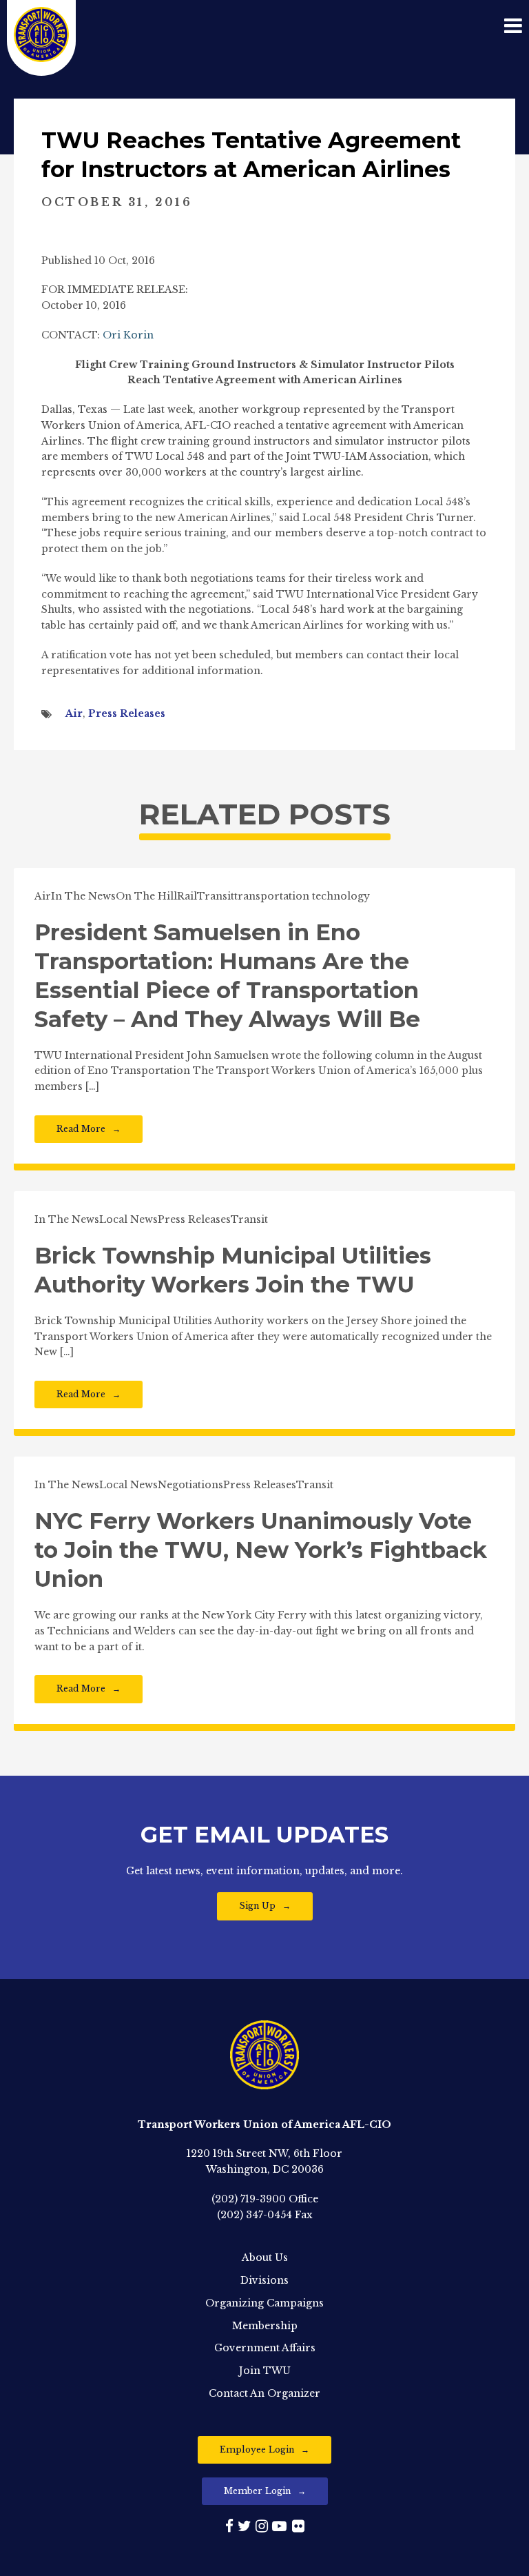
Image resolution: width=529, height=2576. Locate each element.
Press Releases (127, 713)
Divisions (264, 2280)
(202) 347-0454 (255, 2215)
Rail (187, 896)
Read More (81, 1129)
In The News (83, 896)
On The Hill (146, 896)
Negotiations (190, 1485)
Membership (265, 2326)
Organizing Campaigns (264, 2303)
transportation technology (302, 896)
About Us (265, 2258)
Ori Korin (128, 335)
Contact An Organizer (264, 2393)
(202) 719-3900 (249, 2199)
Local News (128, 1219)
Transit (216, 896)
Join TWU (265, 2371)
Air (74, 713)
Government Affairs (265, 2348)
